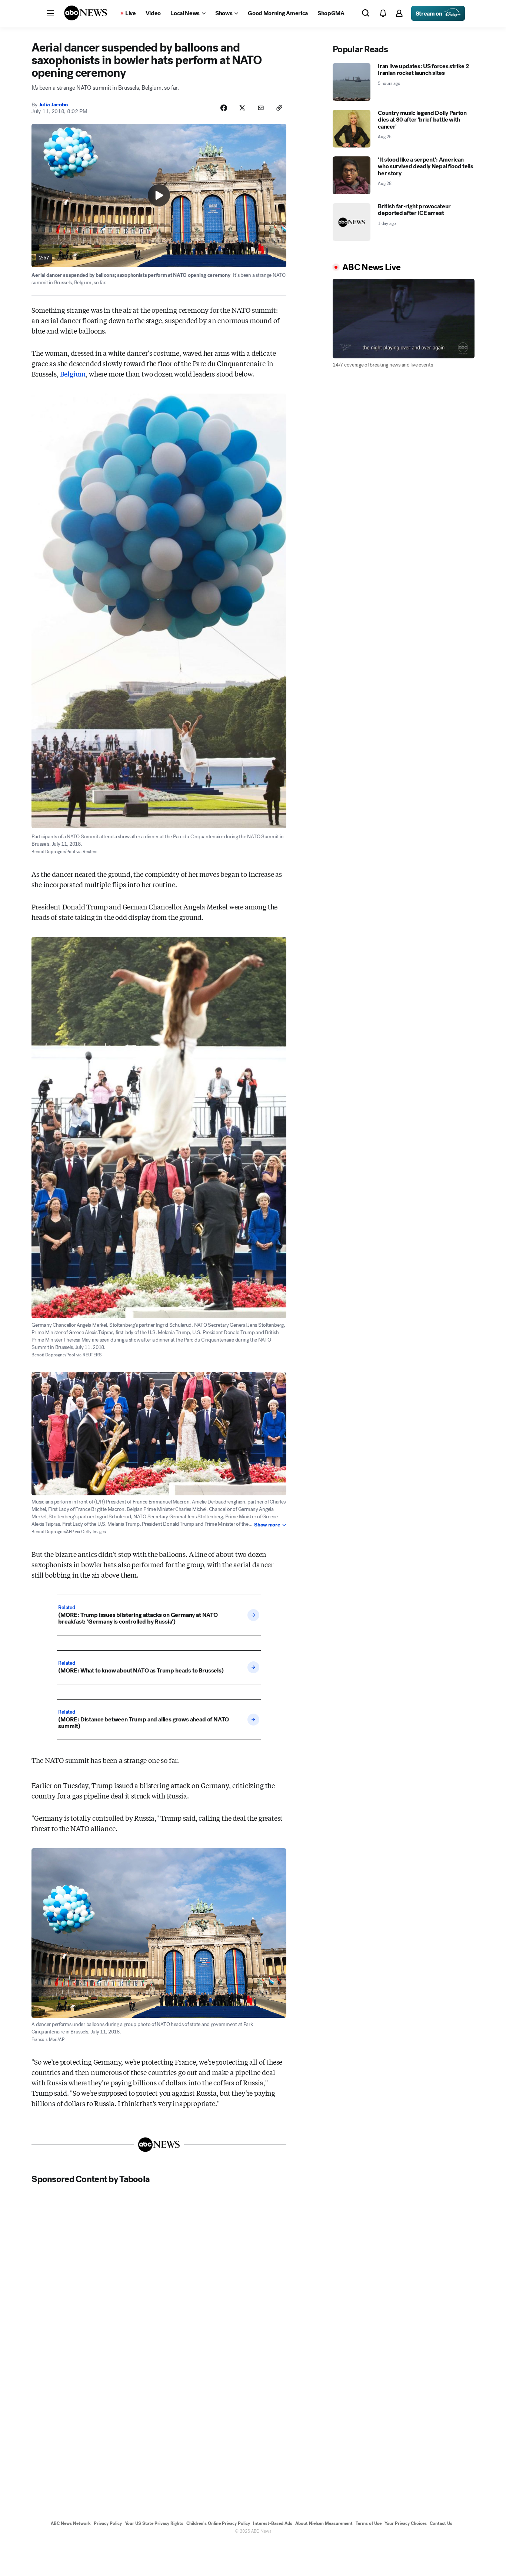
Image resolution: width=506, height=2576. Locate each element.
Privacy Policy (108, 2523)
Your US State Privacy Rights (154, 2523)
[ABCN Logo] (86, 13)
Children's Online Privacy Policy (218, 2523)
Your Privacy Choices (406, 2523)
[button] (50, 13)
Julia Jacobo (53, 105)
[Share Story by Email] (261, 108)
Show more (267, 1525)
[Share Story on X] (242, 108)
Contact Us (441, 2523)
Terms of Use (369, 2523)
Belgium (73, 374)
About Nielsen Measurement (324, 2523)
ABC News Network (71, 2523)
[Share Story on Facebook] (224, 108)
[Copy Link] (279, 108)
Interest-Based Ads (273, 2523)
